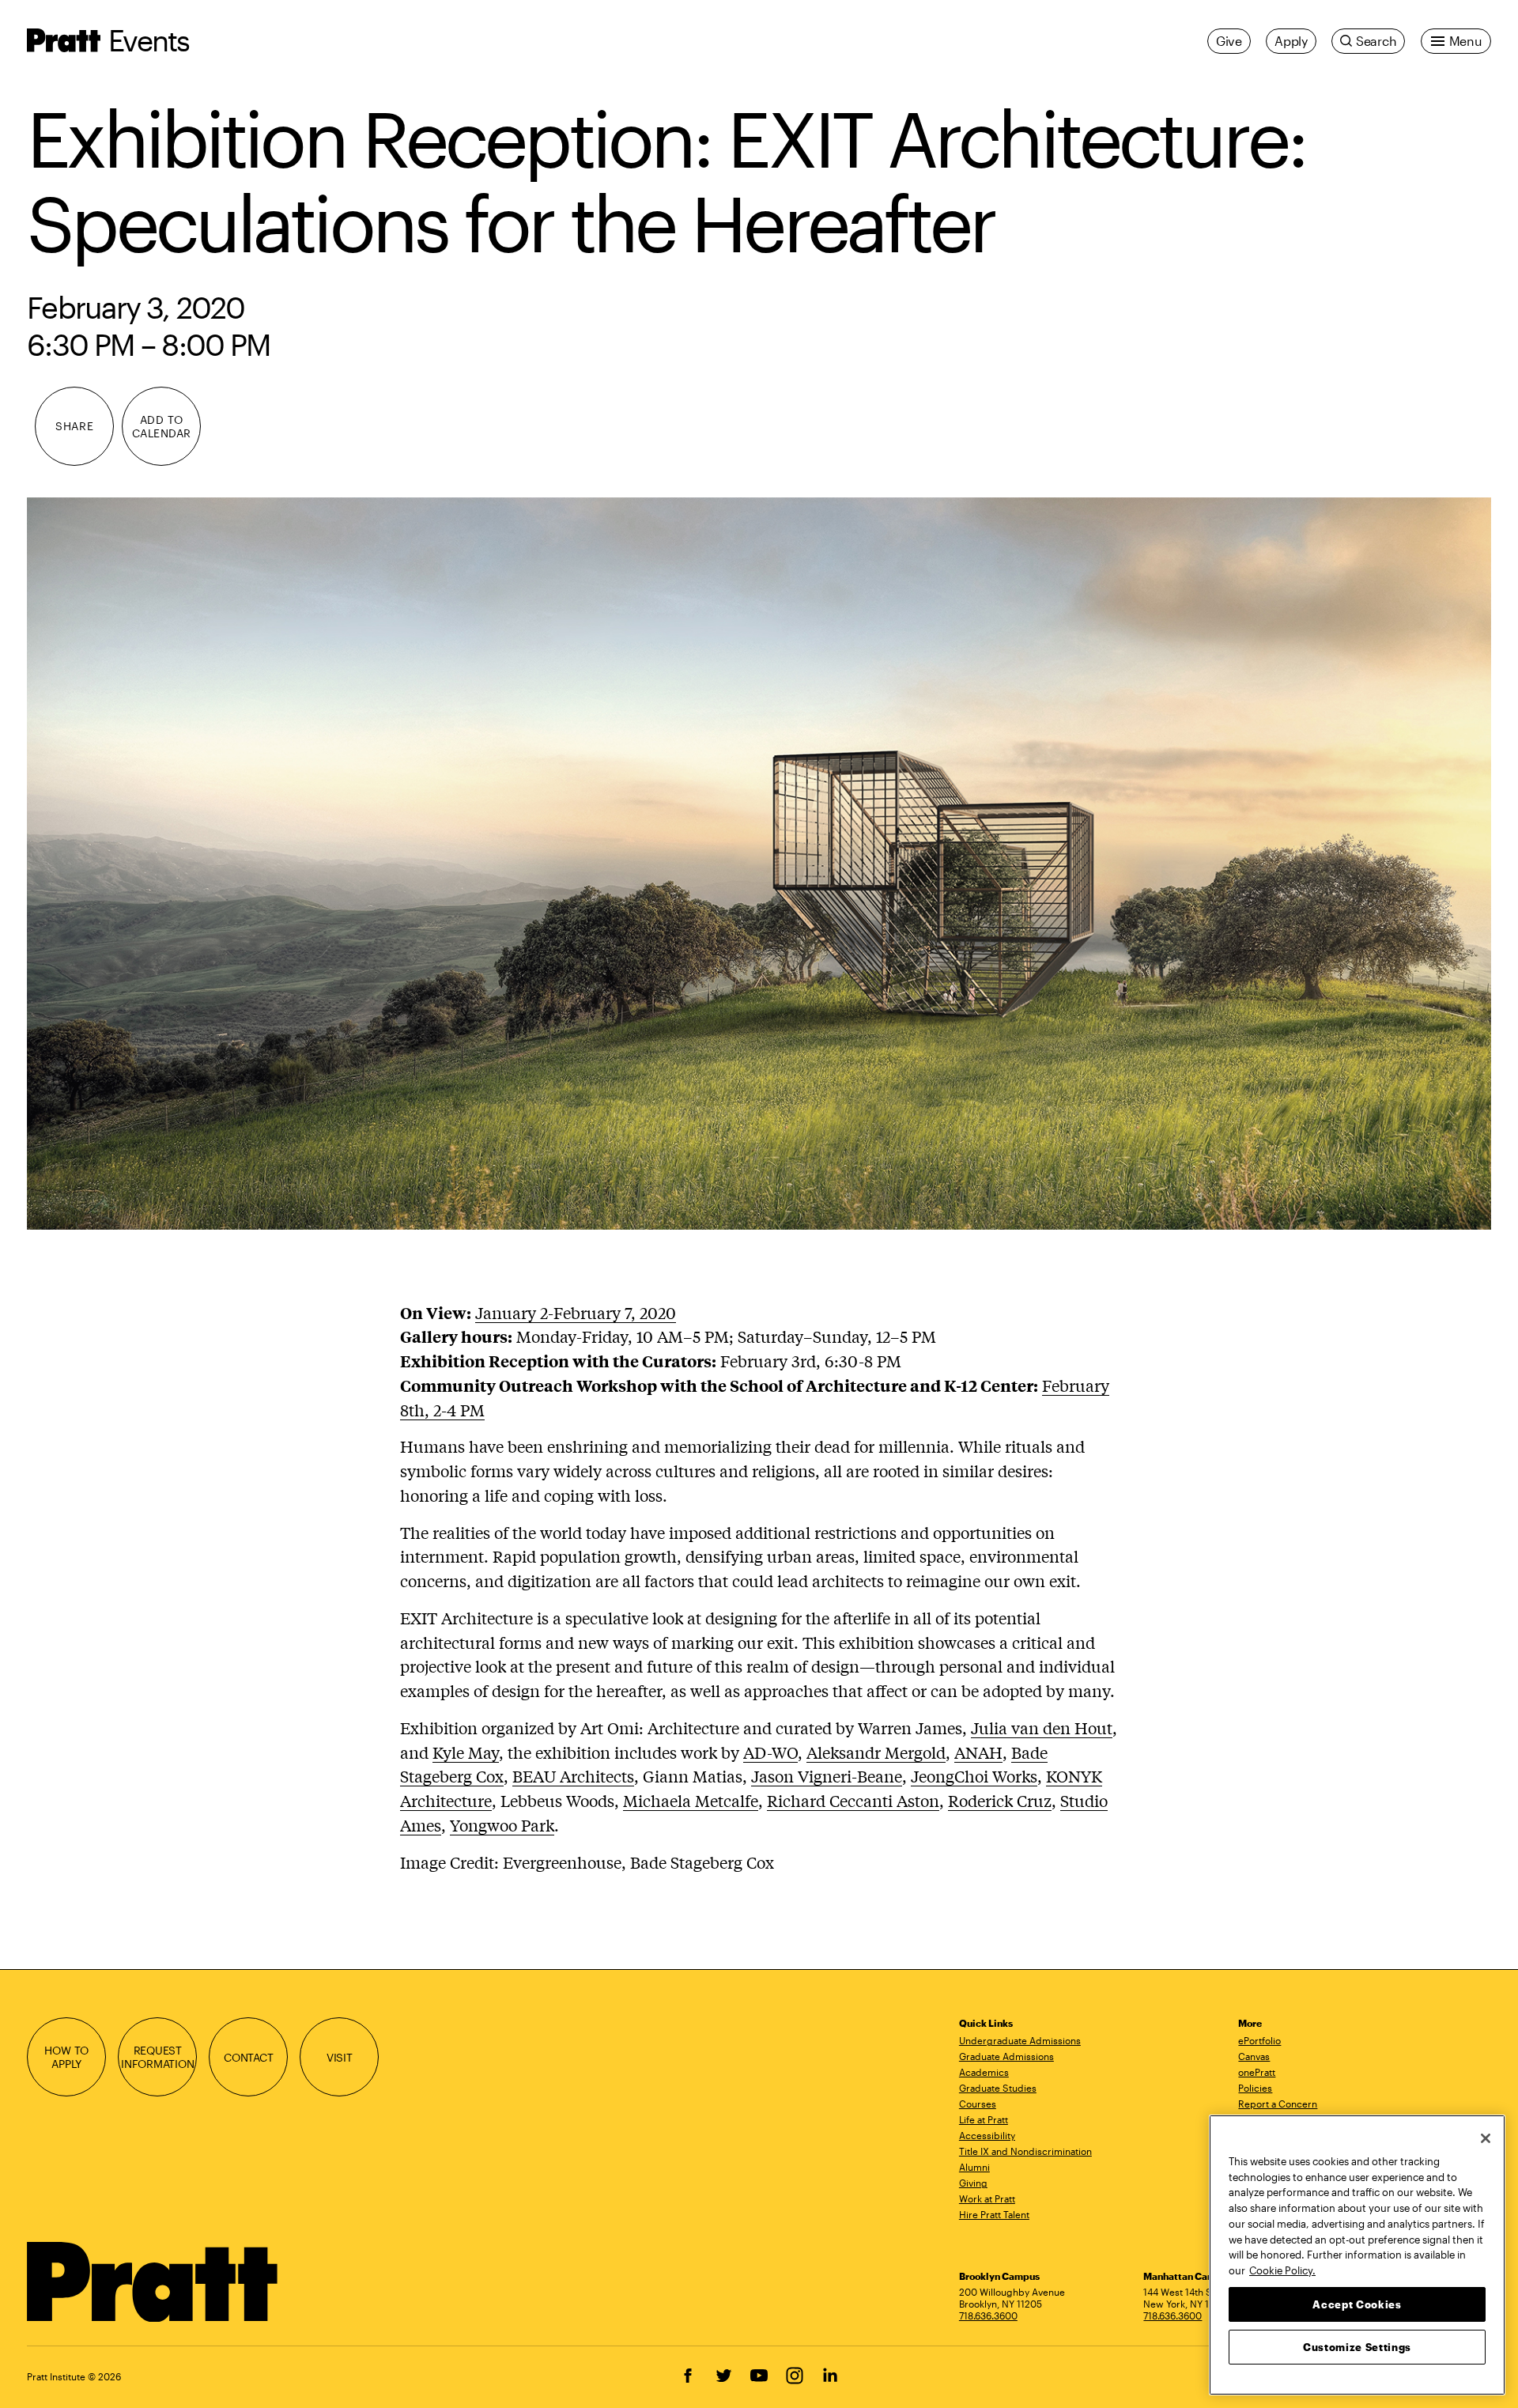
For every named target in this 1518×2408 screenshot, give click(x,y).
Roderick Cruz (1000, 1800)
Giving (973, 2183)
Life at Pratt (984, 2119)
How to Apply (66, 2057)
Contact (249, 2057)
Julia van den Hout (1042, 1728)
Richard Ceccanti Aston (853, 1800)
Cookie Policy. (1282, 2270)
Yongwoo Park (502, 1825)
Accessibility (987, 2135)
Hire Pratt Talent (994, 2214)
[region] (1357, 2255)
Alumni (974, 2167)
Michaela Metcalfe (691, 1800)
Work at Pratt (987, 2198)
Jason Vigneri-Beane (827, 1776)
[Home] (153, 2282)
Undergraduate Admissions (1020, 2040)
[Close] (1486, 2138)
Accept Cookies (1357, 2304)
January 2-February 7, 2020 (576, 1312)
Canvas (1254, 2056)
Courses (978, 2104)
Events (149, 40)
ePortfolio (1259, 2040)
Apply (1291, 41)
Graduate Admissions (1006, 2056)
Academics (984, 2072)
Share (74, 426)
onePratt (1257, 2072)
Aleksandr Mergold (876, 1752)
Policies (1255, 2088)
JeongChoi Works (974, 1776)
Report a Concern (1278, 2104)
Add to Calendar (162, 426)
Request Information (158, 2057)
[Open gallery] (759, 864)
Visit (340, 2057)
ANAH (978, 1752)
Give (1229, 41)
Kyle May (466, 1752)
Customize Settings (1357, 2346)
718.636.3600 (988, 2315)
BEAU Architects (573, 1776)
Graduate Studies (998, 2088)
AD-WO (770, 1752)
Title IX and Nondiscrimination (1025, 2151)
